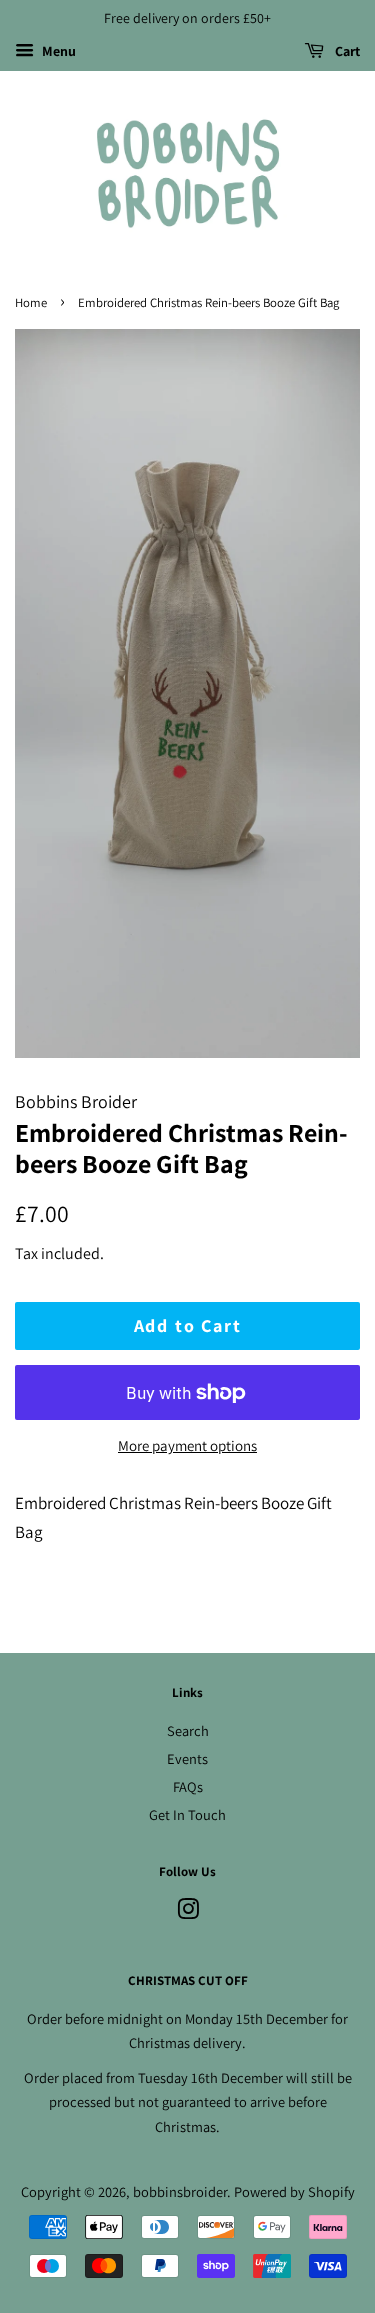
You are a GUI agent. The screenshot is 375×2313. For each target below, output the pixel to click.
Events (187, 1758)
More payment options (187, 1445)
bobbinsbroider (180, 2191)
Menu (57, 51)
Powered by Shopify (294, 2191)
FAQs (188, 1786)
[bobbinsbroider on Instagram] (188, 1912)
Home (31, 302)
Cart (346, 51)
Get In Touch (187, 1814)
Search (188, 1730)
